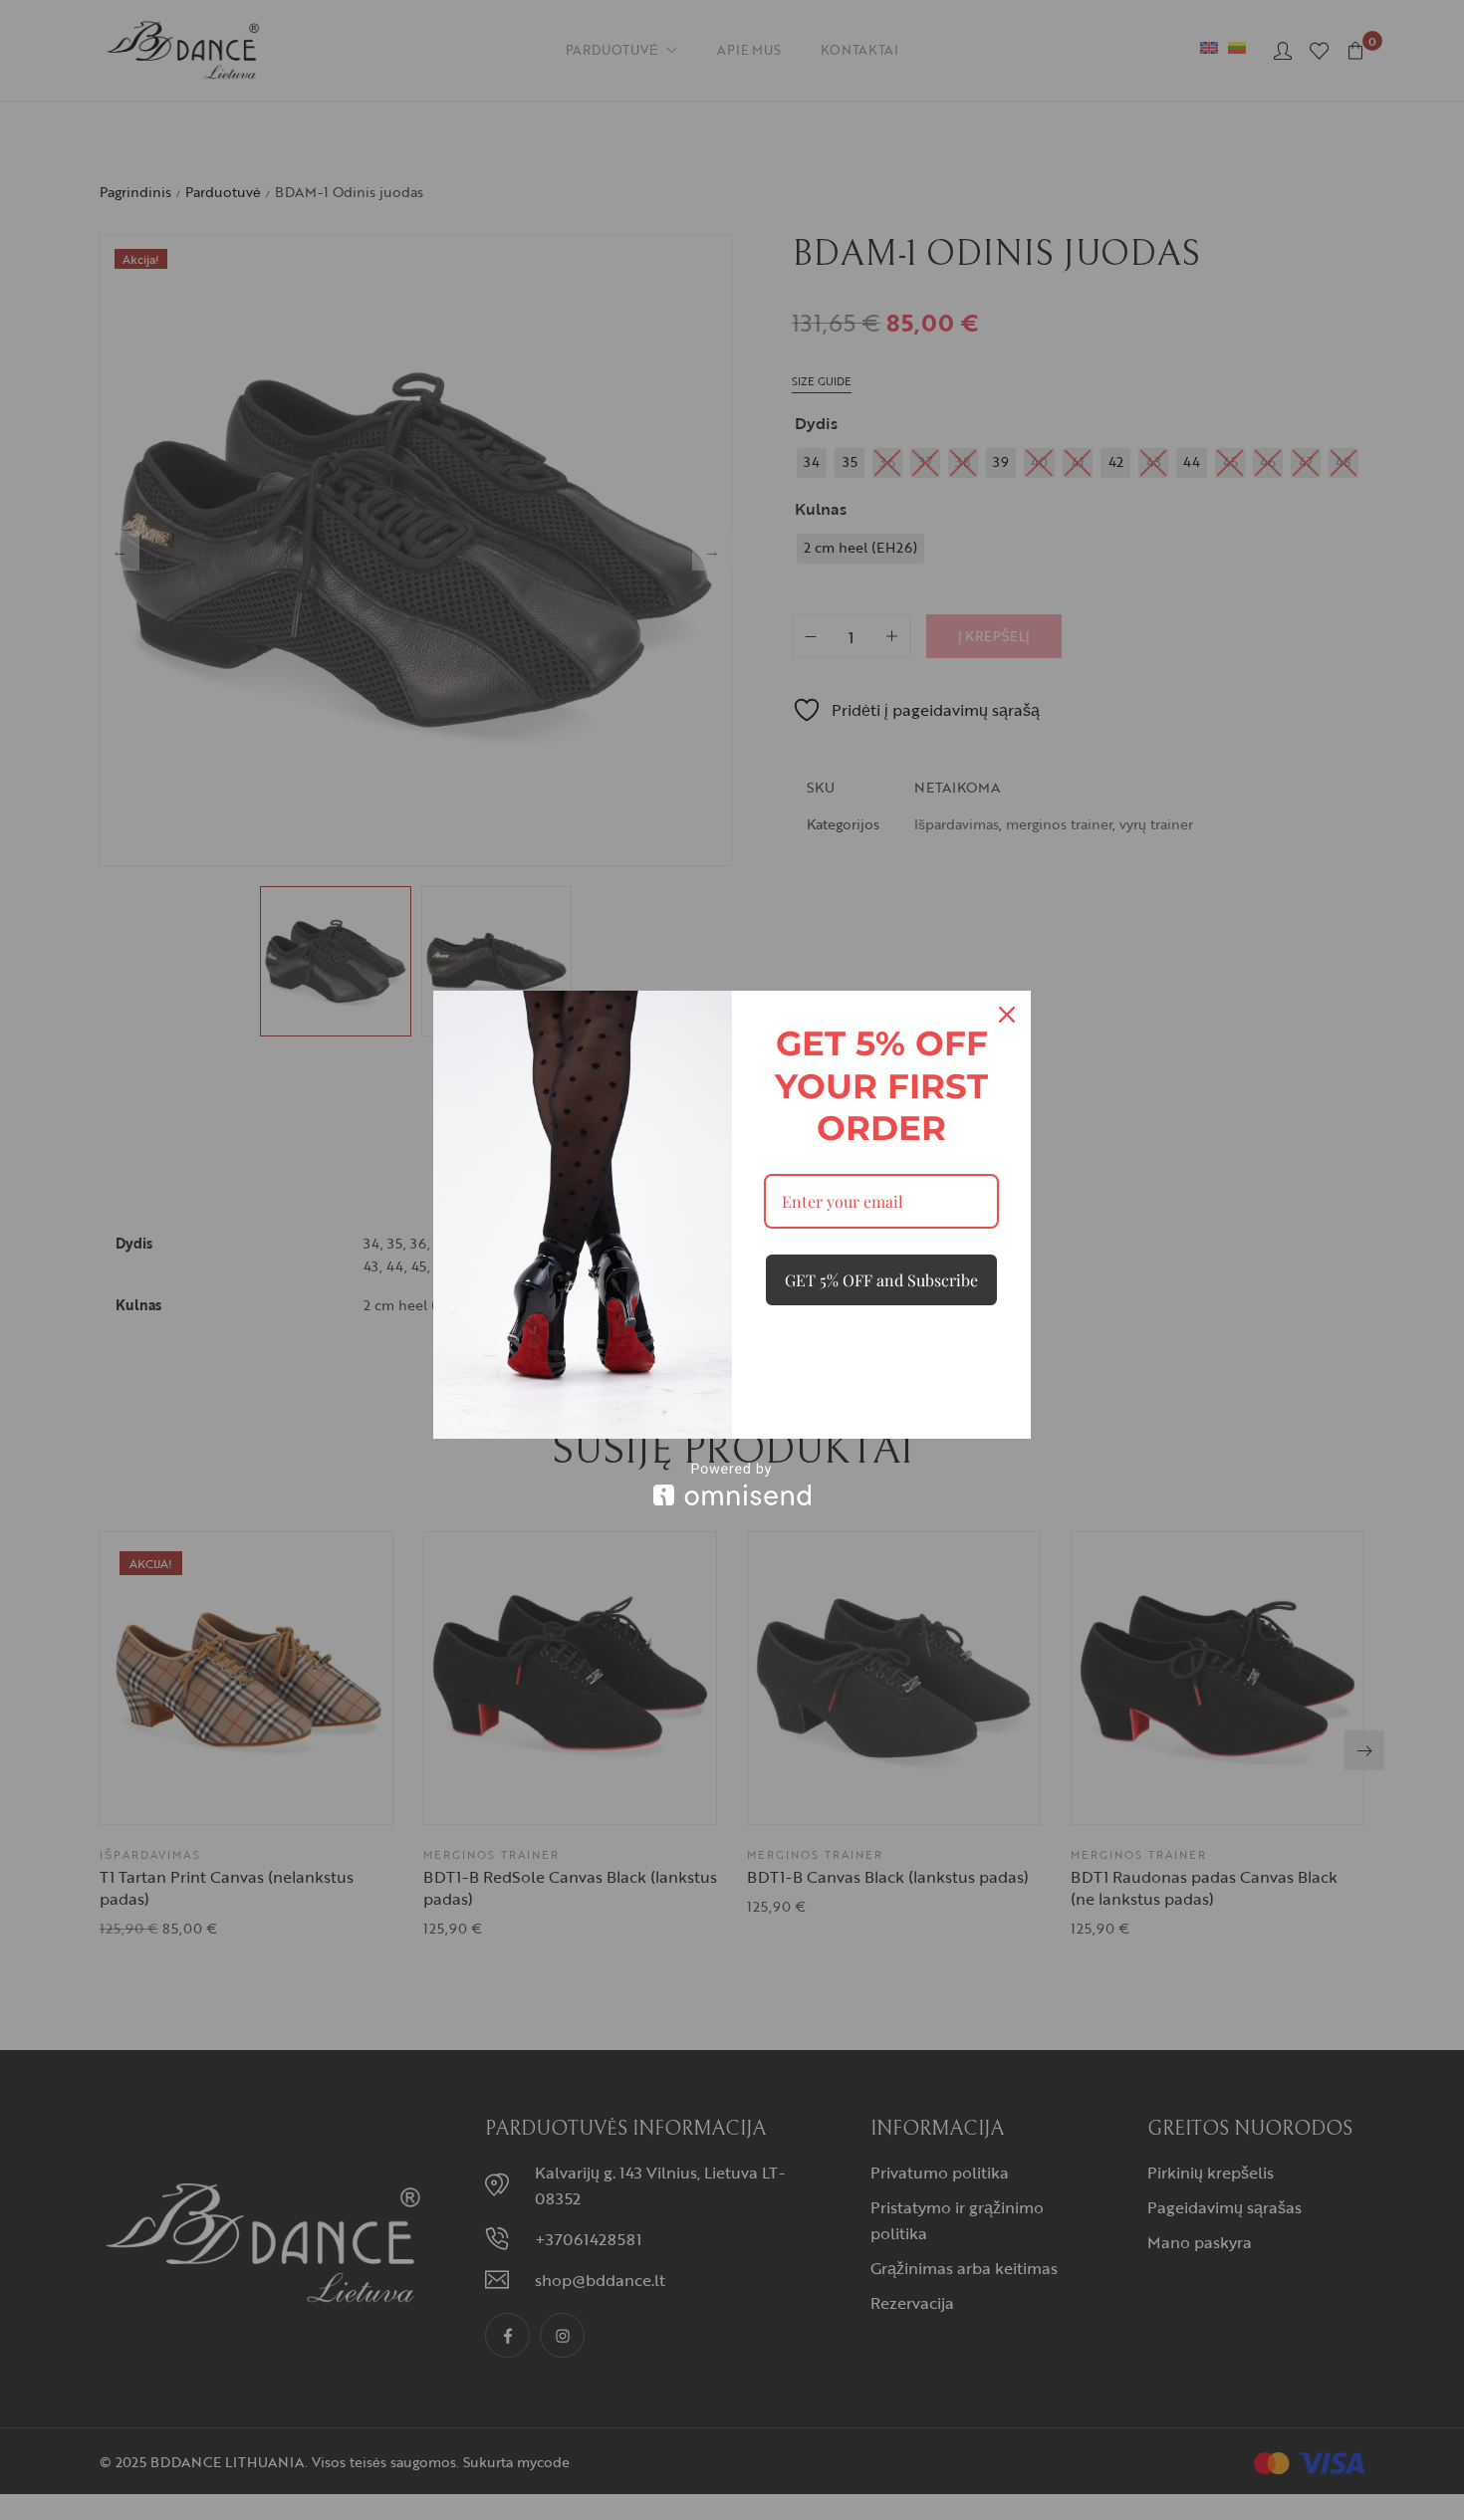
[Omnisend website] (732, 1484)
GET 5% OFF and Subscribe (881, 1280)
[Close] (1007, 1015)
